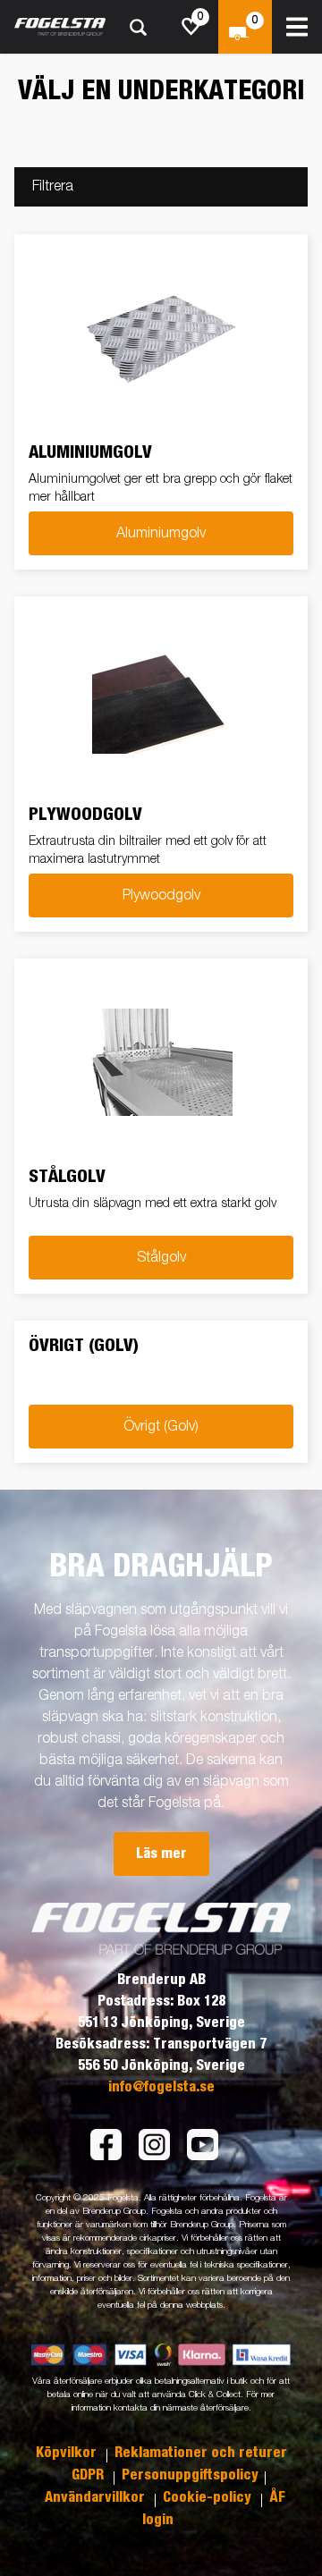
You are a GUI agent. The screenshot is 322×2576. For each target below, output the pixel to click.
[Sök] (138, 27)
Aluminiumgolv (161, 534)
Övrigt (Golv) (161, 1427)
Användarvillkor (97, 2497)
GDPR (89, 2475)
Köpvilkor (68, 2453)
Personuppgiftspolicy (190, 2475)
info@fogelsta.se (161, 2087)
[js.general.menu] (297, 27)
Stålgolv (161, 1258)
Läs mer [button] (161, 1854)
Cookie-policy (209, 2497)
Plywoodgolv (161, 896)
